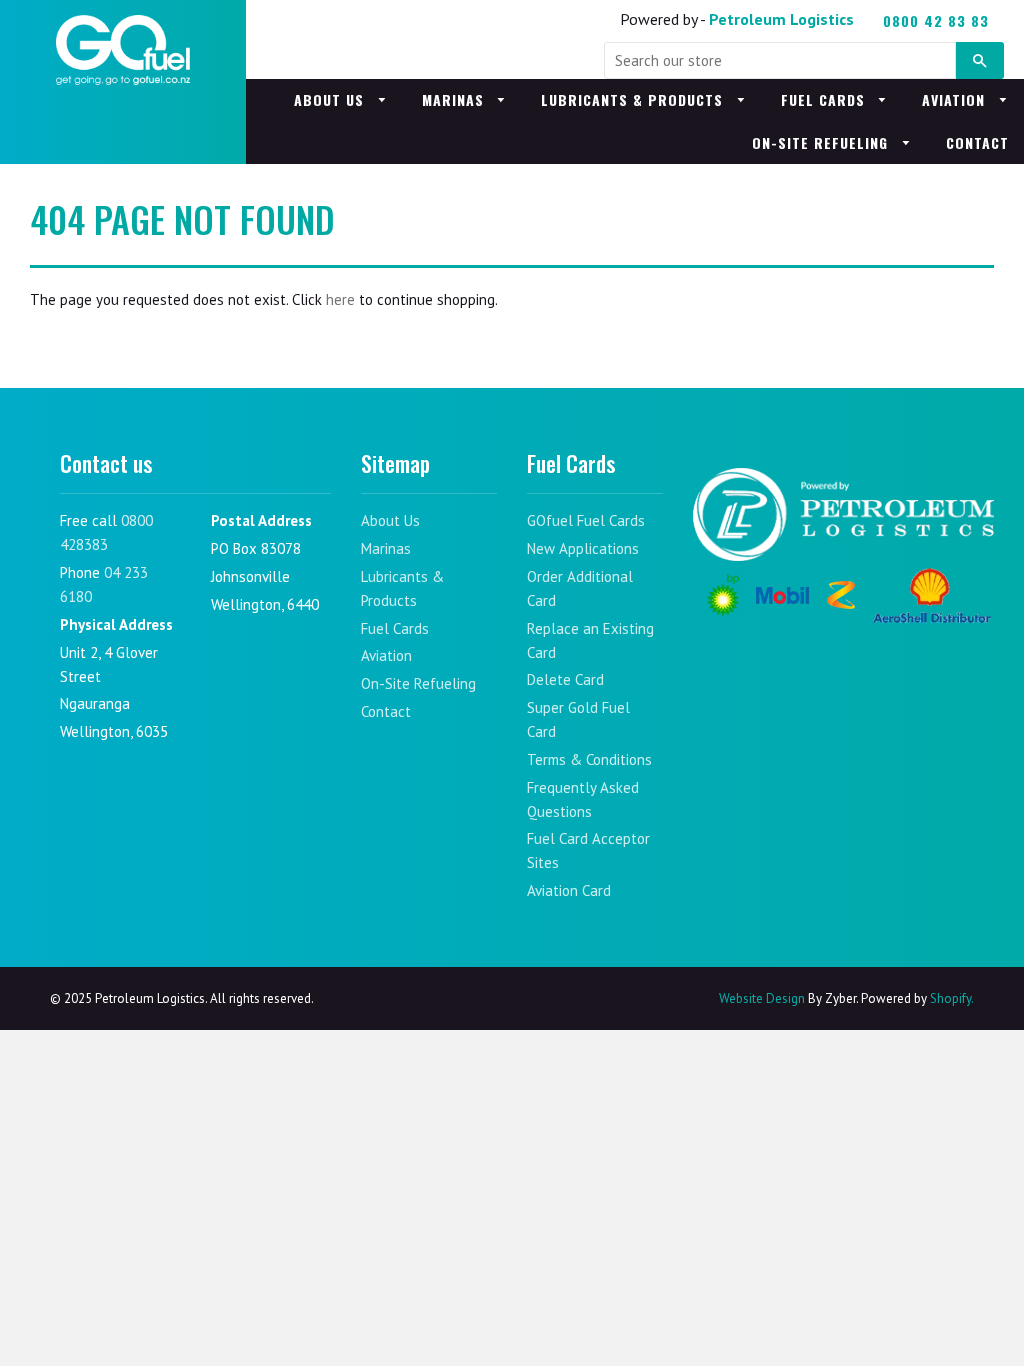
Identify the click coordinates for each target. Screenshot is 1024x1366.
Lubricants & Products (634, 99)
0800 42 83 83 (936, 20)
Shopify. (950, 998)
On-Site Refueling (822, 142)
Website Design (762, 998)
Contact (977, 142)
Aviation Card (569, 890)
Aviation (956, 99)
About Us (331, 99)
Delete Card (565, 679)
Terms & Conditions (589, 759)
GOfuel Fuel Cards (586, 520)
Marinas (455, 99)
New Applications (583, 548)
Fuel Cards (825, 99)
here (340, 299)
